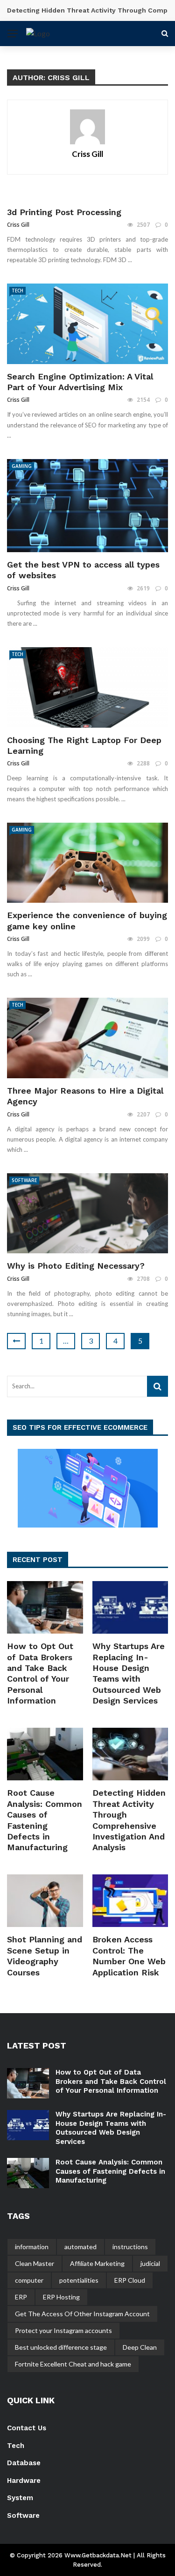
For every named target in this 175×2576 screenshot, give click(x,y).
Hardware (24, 2481)
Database (24, 2463)
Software (24, 1180)
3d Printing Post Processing (64, 212)
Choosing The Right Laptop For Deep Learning (84, 745)
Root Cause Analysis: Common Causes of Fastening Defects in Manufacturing (110, 2171)
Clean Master (35, 2263)
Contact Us (27, 2428)
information (32, 2247)
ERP (21, 2297)
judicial (150, 2263)
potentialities (79, 2280)
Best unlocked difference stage (61, 2347)
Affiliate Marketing (97, 2263)
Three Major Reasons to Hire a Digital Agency (85, 1096)
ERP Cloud (130, 2280)
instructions (130, 2247)
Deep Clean (140, 2347)
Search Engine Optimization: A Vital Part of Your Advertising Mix (80, 382)
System (20, 2498)
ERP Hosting (61, 2297)
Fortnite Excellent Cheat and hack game (73, 2364)
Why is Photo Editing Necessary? (76, 1266)
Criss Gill (87, 154)
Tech (17, 291)
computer (29, 2280)
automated (80, 2247)
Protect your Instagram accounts (63, 2330)
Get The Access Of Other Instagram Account (82, 2314)
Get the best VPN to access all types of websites (83, 570)
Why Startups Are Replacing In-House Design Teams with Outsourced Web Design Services (111, 2128)
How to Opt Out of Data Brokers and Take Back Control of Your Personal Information (111, 2081)
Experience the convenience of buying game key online (87, 920)
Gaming (22, 466)
